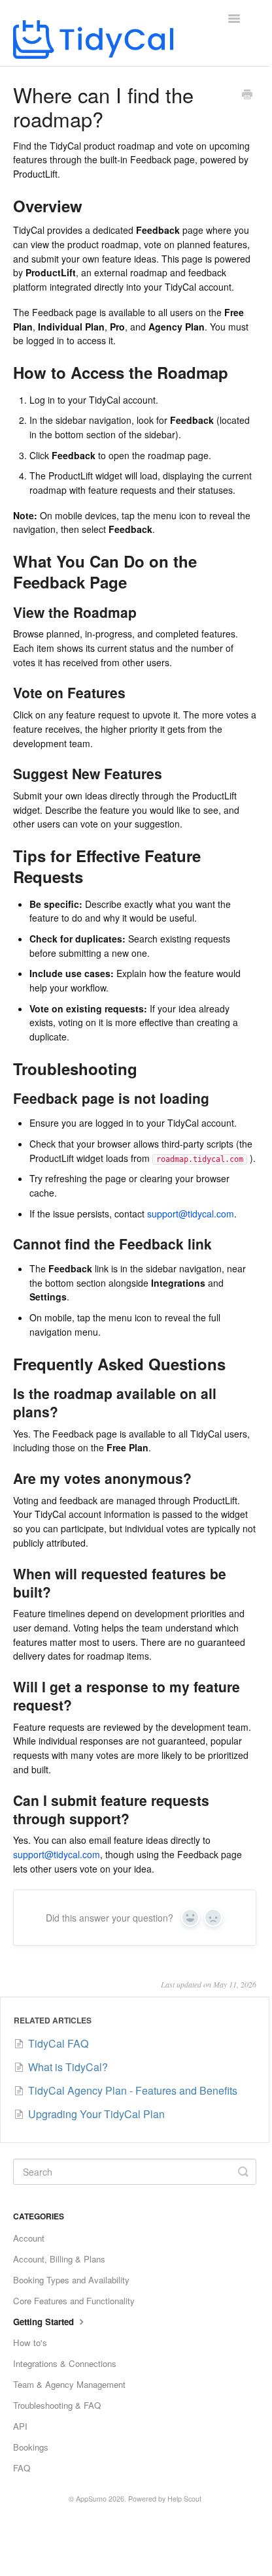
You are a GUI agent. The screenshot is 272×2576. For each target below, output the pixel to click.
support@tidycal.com (191, 1214)
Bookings (31, 2447)
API (20, 2426)
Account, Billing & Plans (59, 2259)
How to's (30, 2343)
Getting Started (45, 2322)
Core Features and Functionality (74, 2301)
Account (29, 2238)
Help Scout (184, 2499)
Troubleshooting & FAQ (57, 2405)
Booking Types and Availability (71, 2280)
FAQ (22, 2468)
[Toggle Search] (243, 2172)
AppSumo (91, 2499)
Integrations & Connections (65, 2363)
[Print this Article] (247, 95)
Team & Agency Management (69, 2384)
